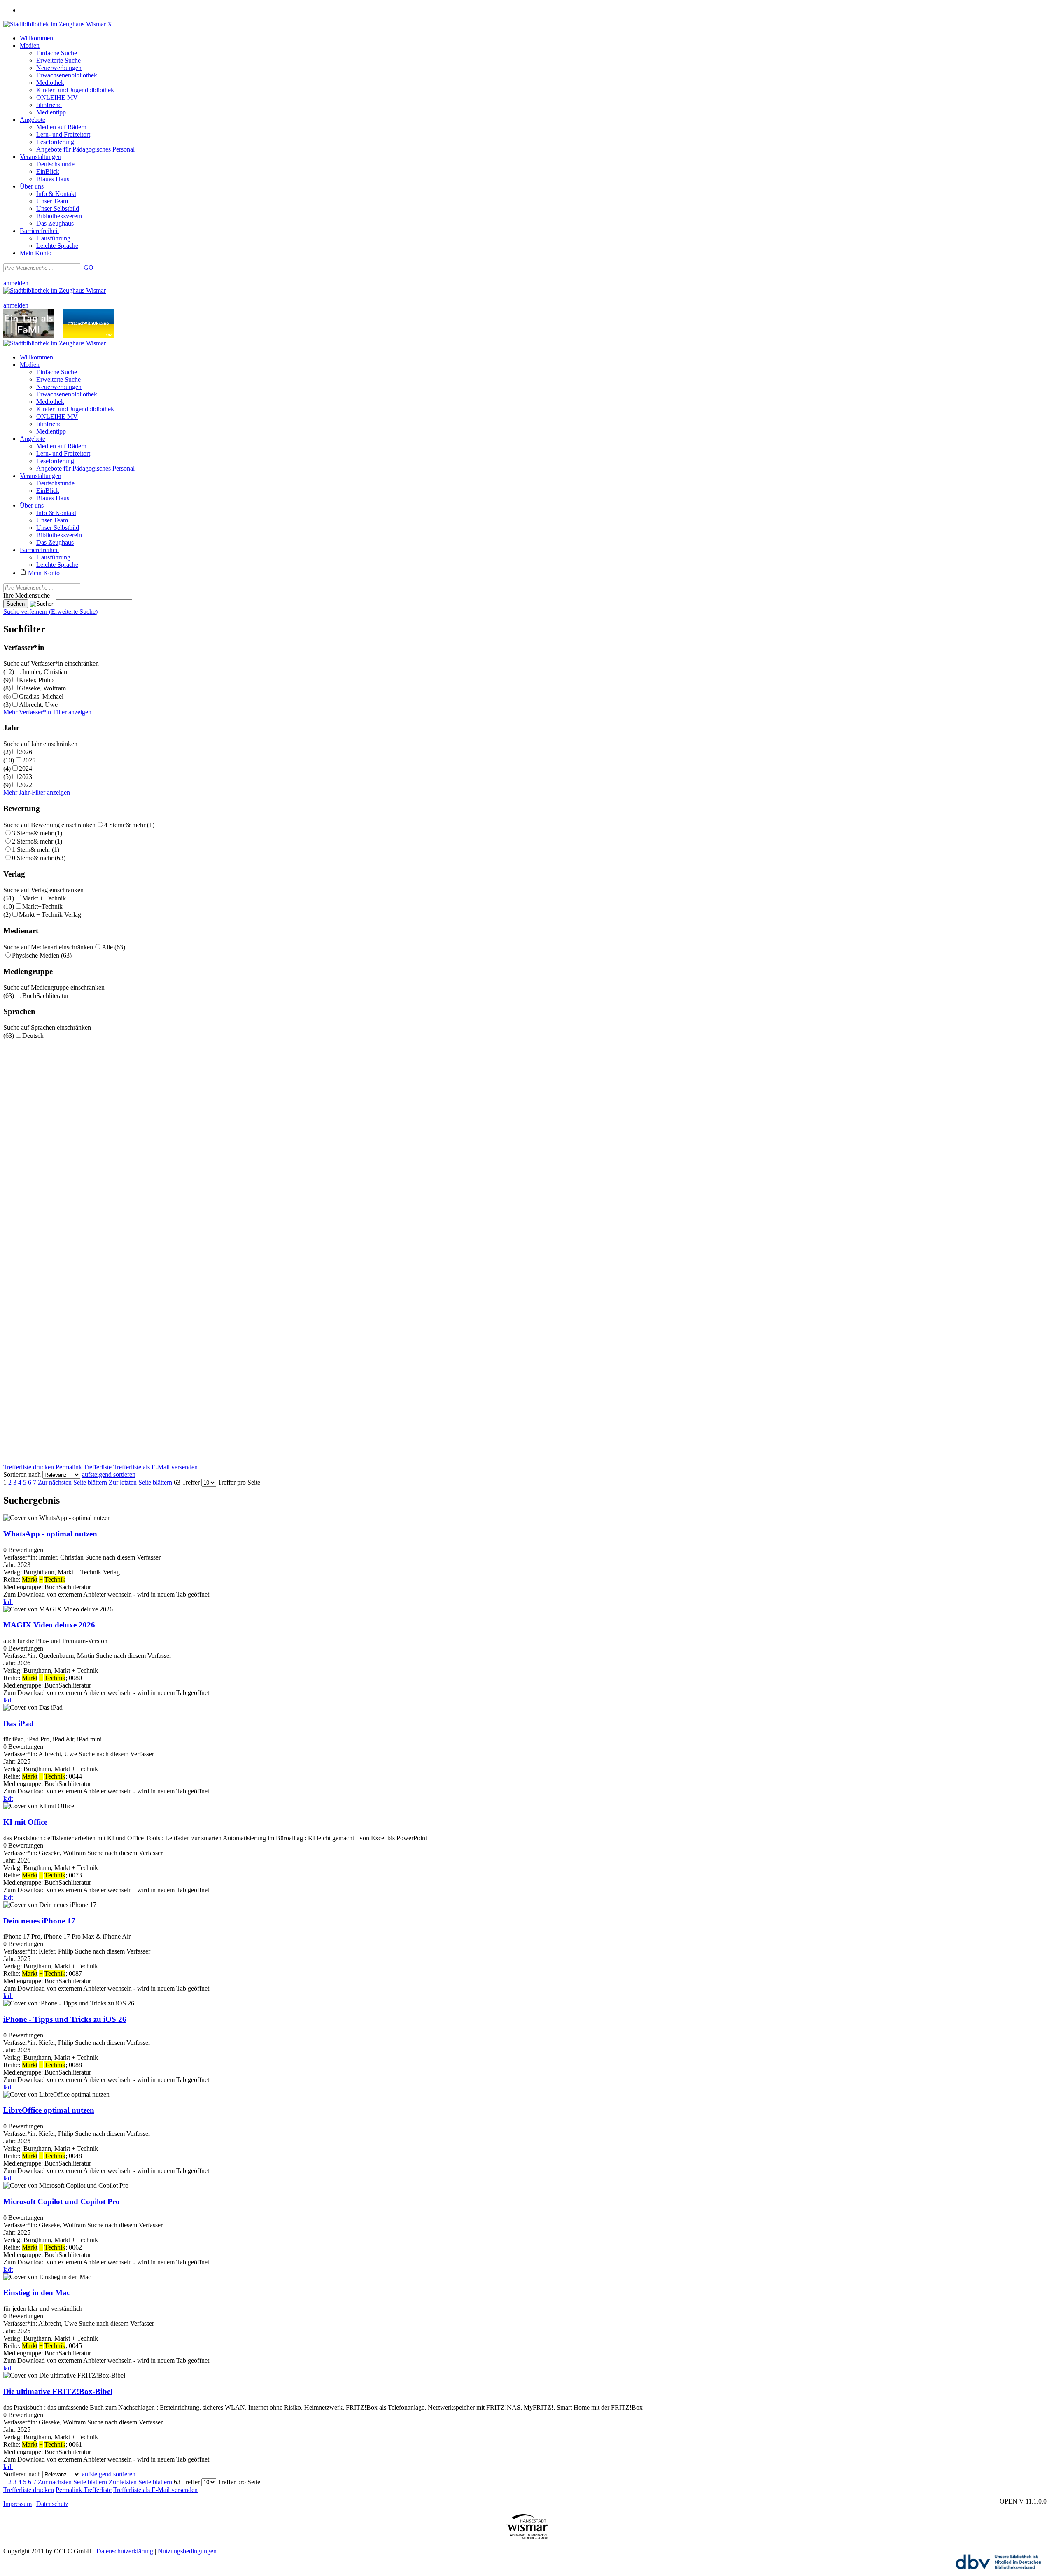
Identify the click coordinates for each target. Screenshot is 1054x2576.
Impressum (17, 2504)
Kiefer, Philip (36, 680)
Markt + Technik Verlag (50, 915)
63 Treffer (187, 1482)
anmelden (16, 283)
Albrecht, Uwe (38, 705)
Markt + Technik (44, 898)
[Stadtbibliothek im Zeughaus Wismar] (55, 24)
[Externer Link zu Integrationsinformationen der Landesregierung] (88, 336)
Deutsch (33, 1036)
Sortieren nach (22, 1474)
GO (89, 267)
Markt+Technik (42, 906)
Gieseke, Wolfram (42, 688)
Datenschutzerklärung (125, 2551)
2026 (26, 752)
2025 (29, 760)
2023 (26, 777)
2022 (26, 785)
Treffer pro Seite (239, 1482)
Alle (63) (113, 947)
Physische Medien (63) (42, 955)
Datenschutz (52, 2504)
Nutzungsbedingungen (187, 2551)
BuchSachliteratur (45, 996)
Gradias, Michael (41, 696)
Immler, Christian (45, 672)
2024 (26, 768)
